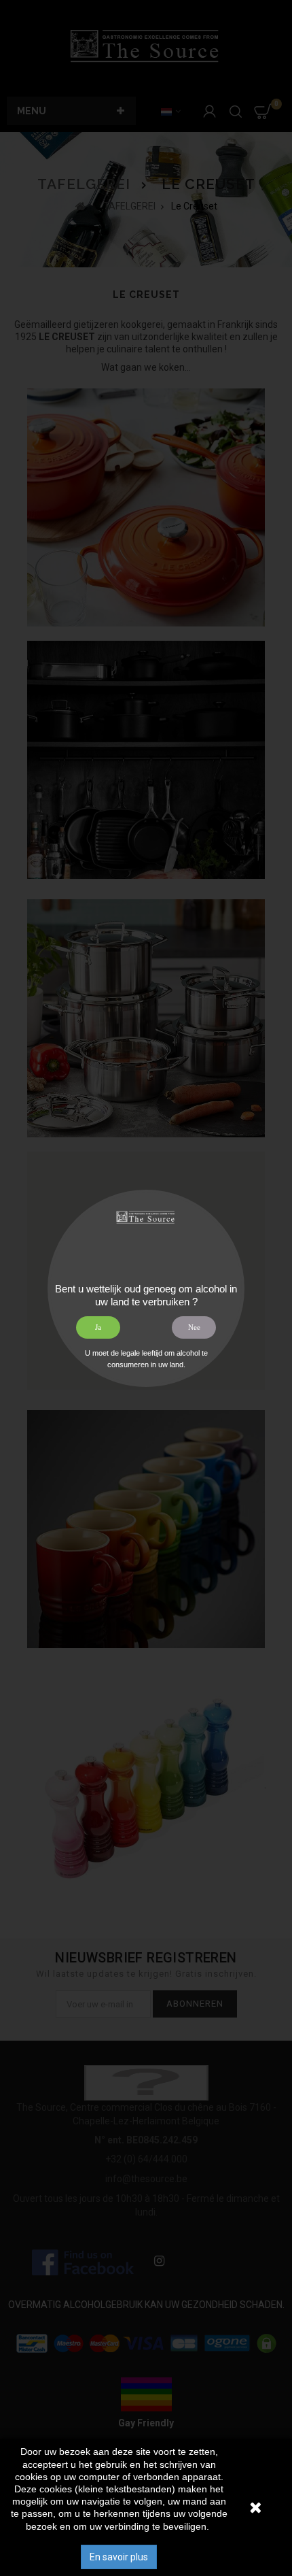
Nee (194, 1327)
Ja (98, 1327)
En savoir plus (119, 2557)
